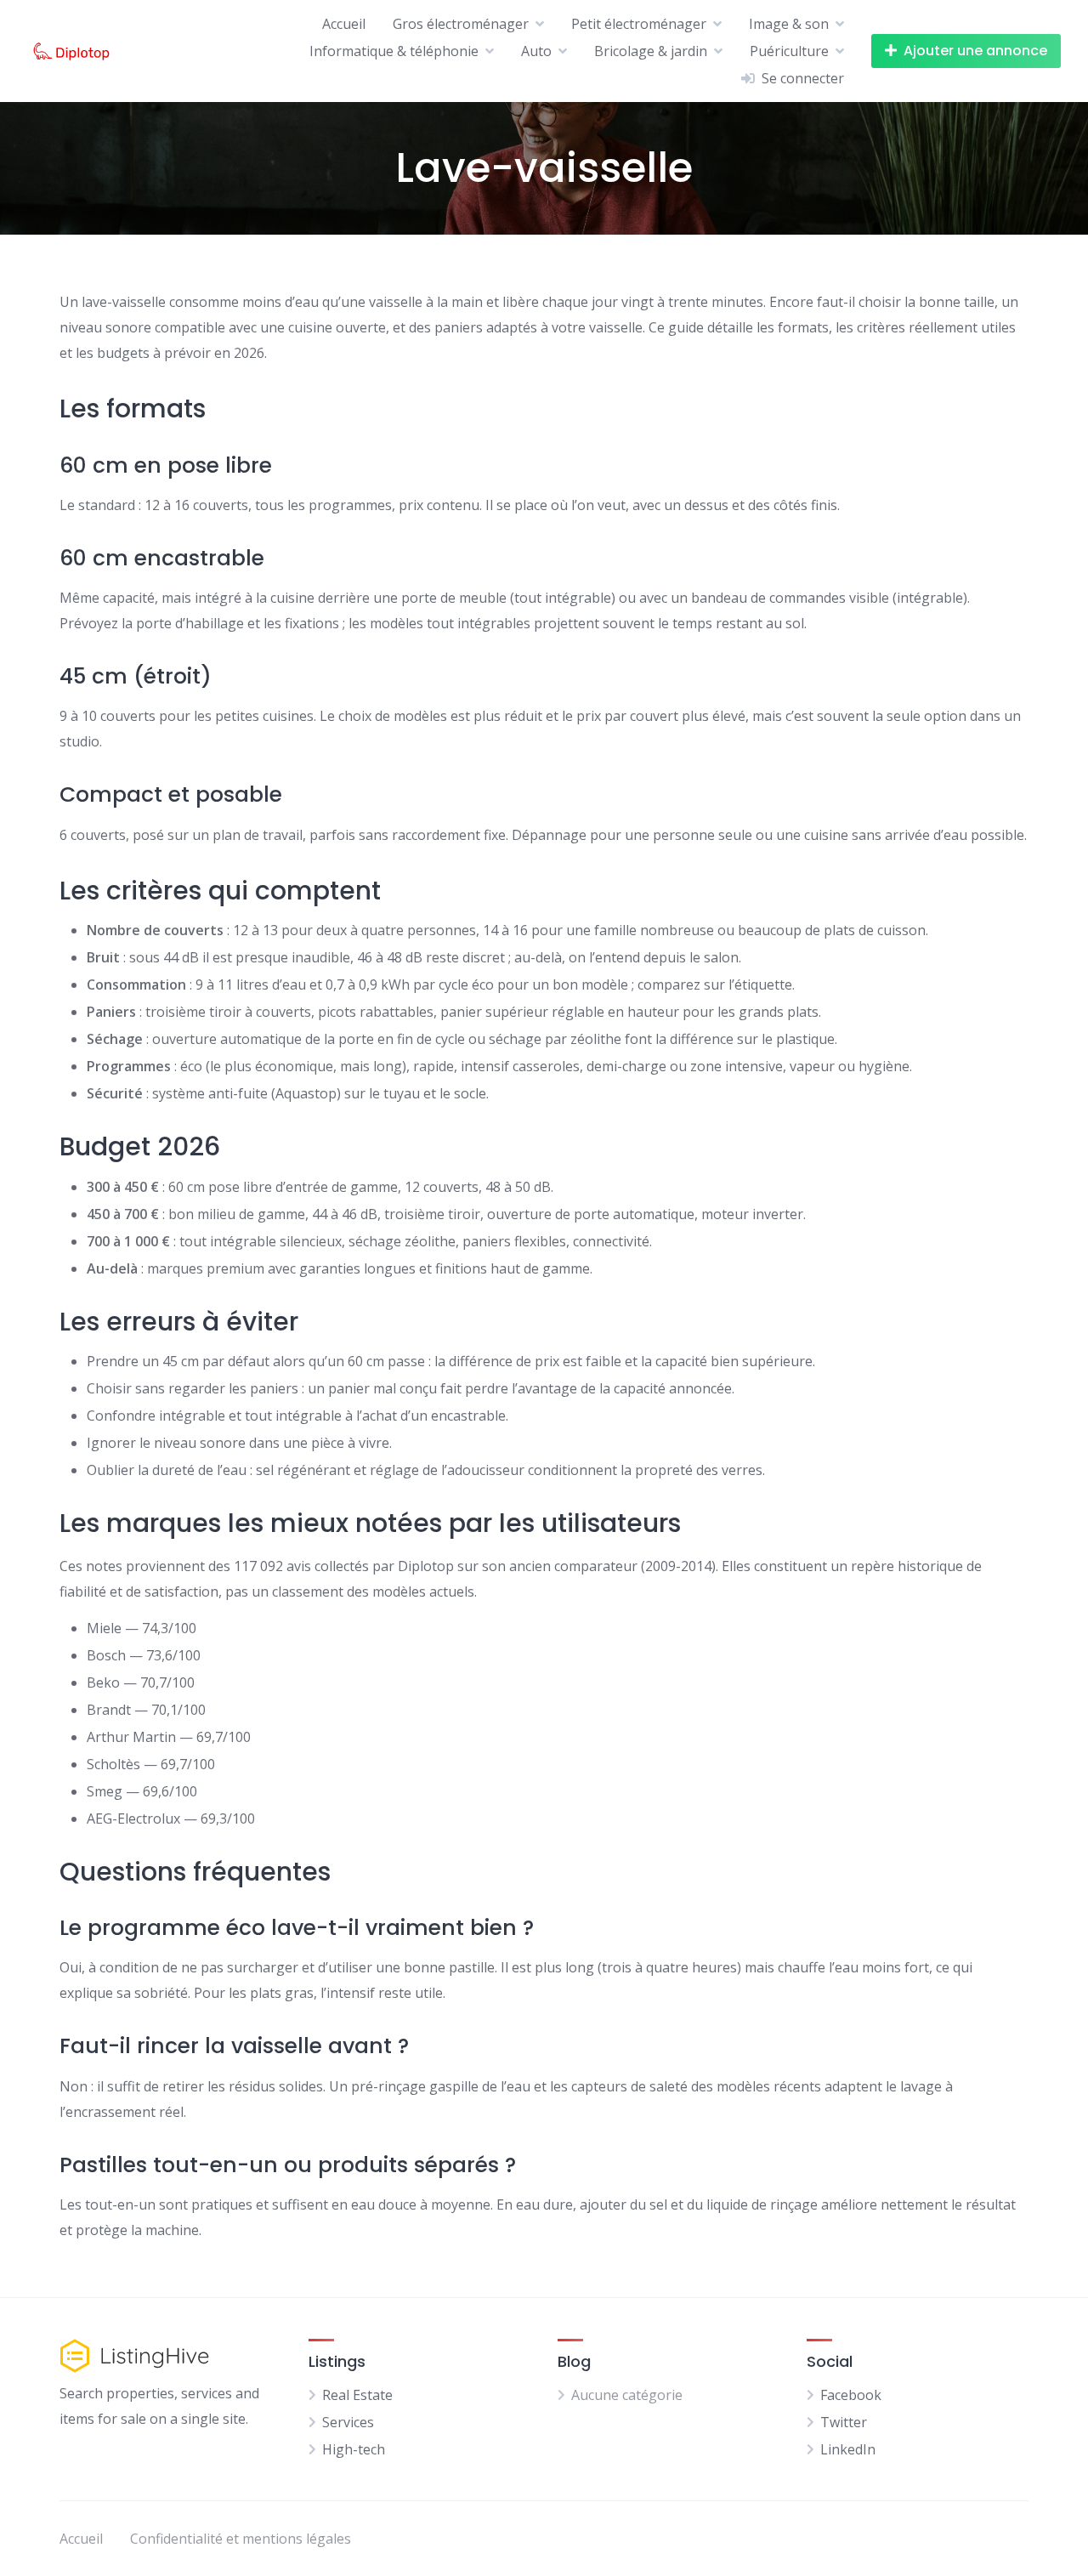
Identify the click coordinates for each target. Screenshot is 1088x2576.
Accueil (344, 24)
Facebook (851, 2395)
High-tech (354, 2449)
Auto (536, 51)
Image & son (789, 24)
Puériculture (789, 51)
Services (348, 2422)
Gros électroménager (461, 24)
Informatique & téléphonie (394, 51)
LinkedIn (848, 2449)
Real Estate (357, 2395)
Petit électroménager (639, 24)
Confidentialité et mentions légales (241, 2539)
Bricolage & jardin (651, 51)
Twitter (844, 2422)
